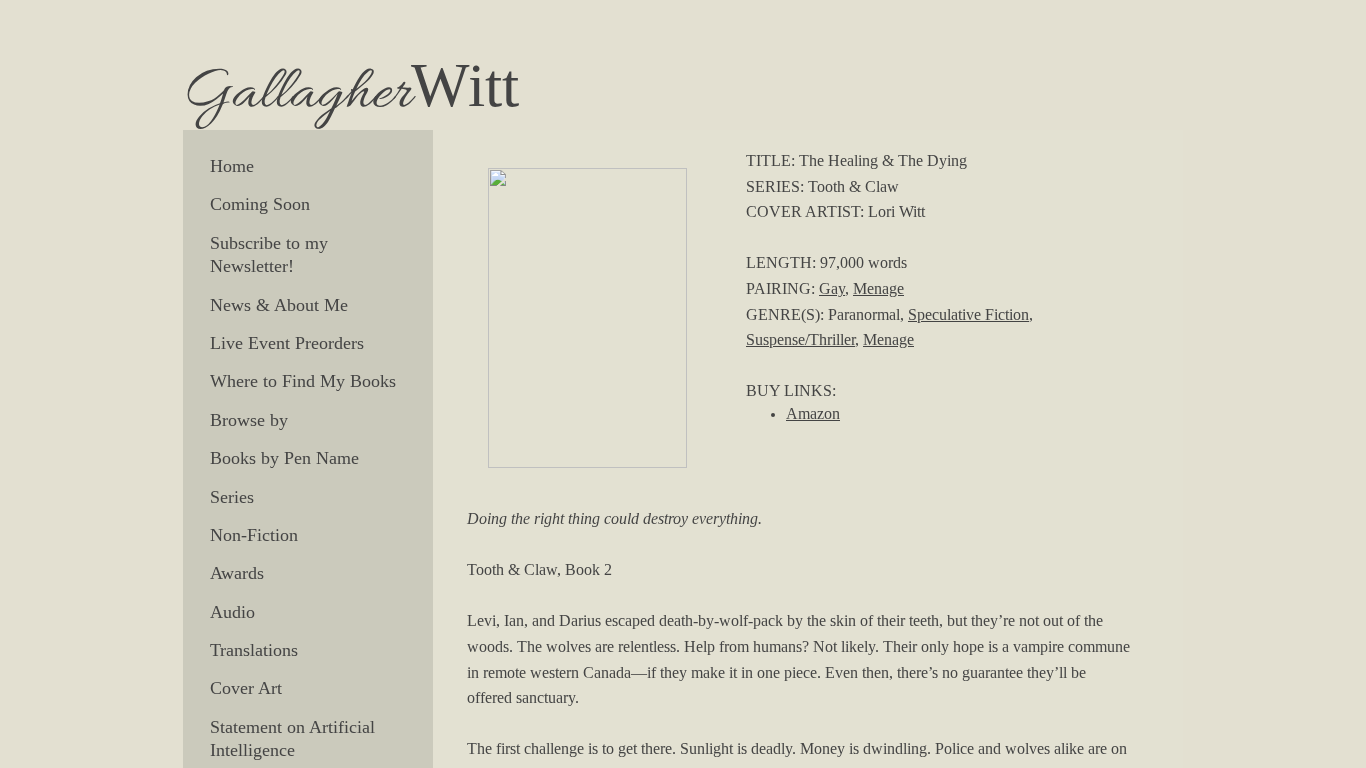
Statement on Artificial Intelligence (292, 738)
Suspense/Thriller (800, 339)
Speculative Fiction (968, 314)
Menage (878, 288)
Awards (237, 573)
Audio (232, 612)
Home (232, 166)
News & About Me (279, 305)
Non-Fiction (254, 535)
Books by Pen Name (284, 458)
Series (232, 497)
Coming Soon (260, 204)
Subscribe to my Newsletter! (269, 254)
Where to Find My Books (303, 381)
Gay (832, 288)
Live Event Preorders (287, 343)
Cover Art (246, 688)
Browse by (249, 420)
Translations (254, 650)
